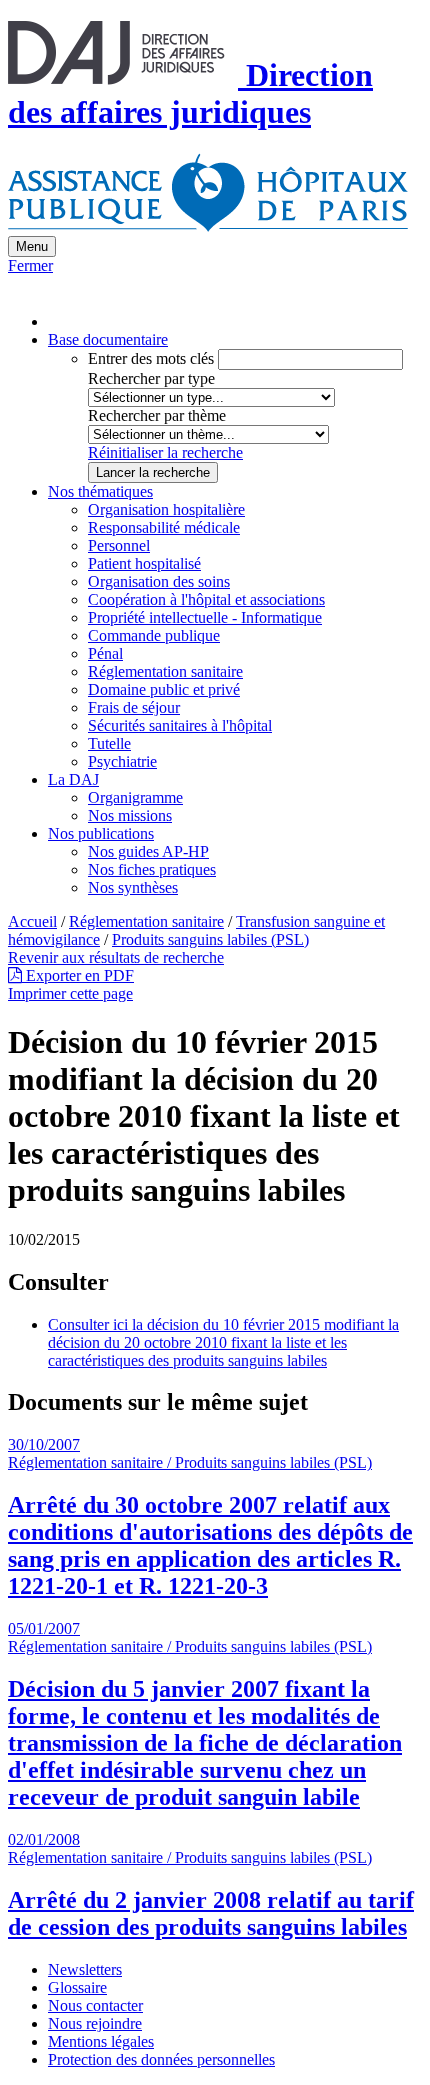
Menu (32, 246)
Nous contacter (95, 2005)
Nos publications (101, 833)
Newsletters (85, 1969)
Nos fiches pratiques (152, 869)
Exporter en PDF (78, 975)
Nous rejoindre (95, 2023)
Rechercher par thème (157, 415)
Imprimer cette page (70, 993)
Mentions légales (101, 2041)
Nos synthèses (133, 887)
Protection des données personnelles (161, 2059)
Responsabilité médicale (164, 527)
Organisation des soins (159, 581)
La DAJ (73, 779)
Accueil (32, 921)
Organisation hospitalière (166, 509)
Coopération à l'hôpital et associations (206, 599)
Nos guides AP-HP (148, 851)
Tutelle (109, 743)
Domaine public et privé (164, 689)
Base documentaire (108, 339)
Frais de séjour (134, 707)
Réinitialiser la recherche (165, 452)
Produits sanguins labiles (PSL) (210, 939)
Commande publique (154, 635)
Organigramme (135, 797)
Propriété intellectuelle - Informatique (205, 617)
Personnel (119, 545)
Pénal (105, 653)
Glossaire (77, 1987)
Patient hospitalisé (144, 563)
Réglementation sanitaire (165, 671)
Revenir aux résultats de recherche (116, 957)
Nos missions (130, 815)
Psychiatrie (122, 761)
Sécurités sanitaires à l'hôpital (180, 725)
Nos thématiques (100, 491)
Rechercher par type (151, 378)
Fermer (30, 265)
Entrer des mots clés (151, 358)
